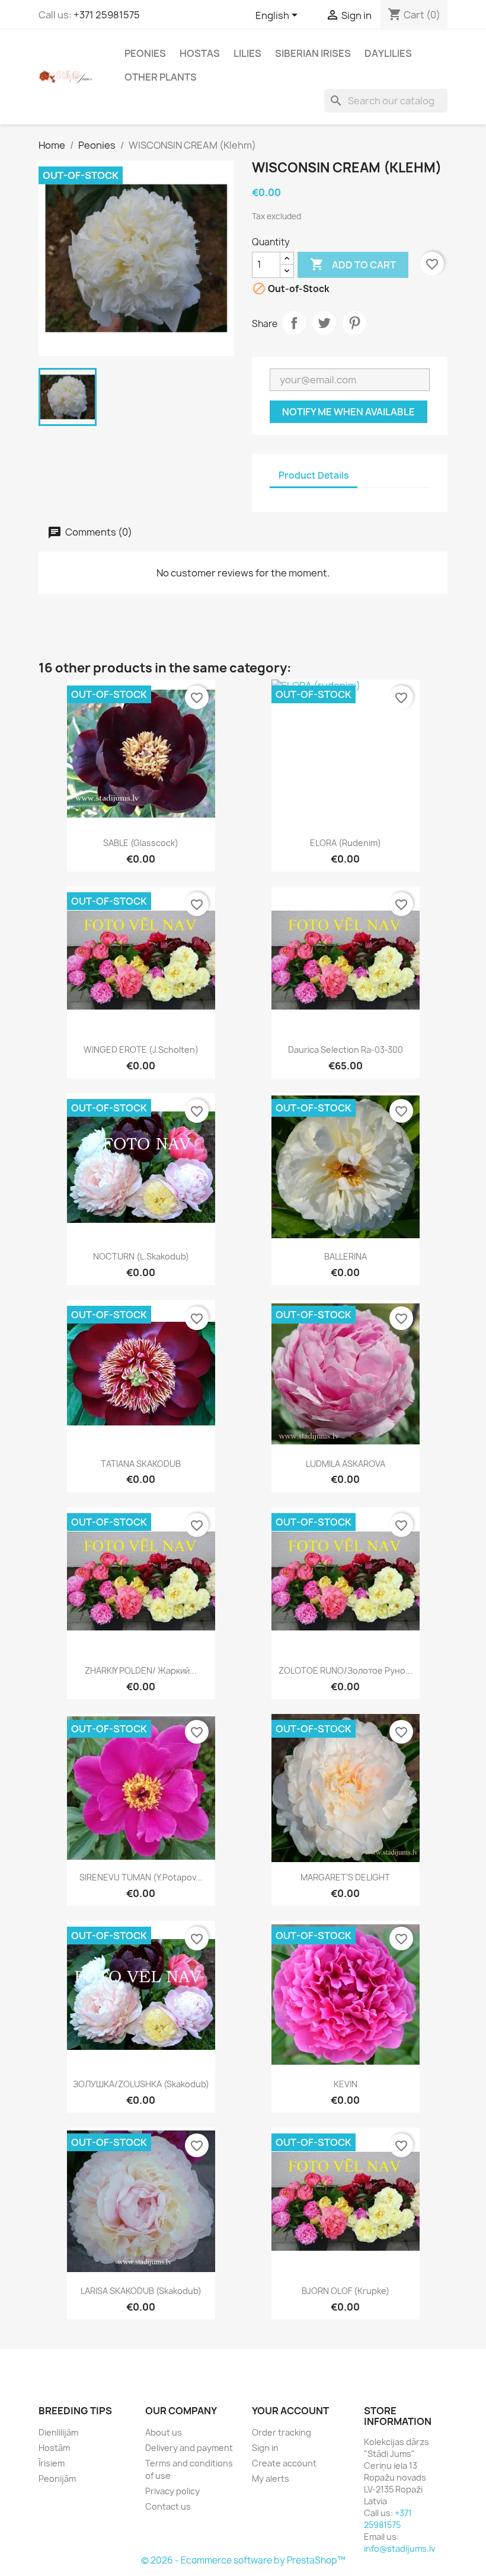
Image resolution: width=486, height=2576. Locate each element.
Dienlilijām (58, 2432)
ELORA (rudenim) (346, 843)
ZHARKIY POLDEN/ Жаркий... (141, 1670)
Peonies (145, 53)
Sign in (265, 2448)
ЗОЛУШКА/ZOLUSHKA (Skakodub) (141, 2084)
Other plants (161, 77)
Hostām (54, 2448)
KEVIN (346, 2084)
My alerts (271, 2479)
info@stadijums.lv (399, 2548)
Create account (284, 2463)
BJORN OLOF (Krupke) (346, 2291)
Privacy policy (172, 2491)
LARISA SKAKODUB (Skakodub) (141, 2291)
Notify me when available (348, 412)
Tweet (324, 323)
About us (164, 2432)
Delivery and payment (189, 2448)
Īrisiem (52, 2463)
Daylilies (388, 53)
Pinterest (354, 323)
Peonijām (57, 2479)
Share (294, 323)
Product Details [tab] (314, 475)
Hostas (200, 53)
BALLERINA (346, 1256)
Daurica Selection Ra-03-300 (346, 1050)
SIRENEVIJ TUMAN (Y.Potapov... (141, 1877)
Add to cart (353, 264)
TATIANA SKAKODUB (141, 1464)
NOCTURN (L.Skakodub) (141, 1256)
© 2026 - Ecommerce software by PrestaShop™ (243, 2560)
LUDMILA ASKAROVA (346, 1464)
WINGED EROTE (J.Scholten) (141, 1050)
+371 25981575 (107, 15)
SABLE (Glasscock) (141, 843)
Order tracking (282, 2432)
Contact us (168, 2506)
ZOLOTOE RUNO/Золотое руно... (346, 1670)
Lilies (247, 53)
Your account (290, 2411)
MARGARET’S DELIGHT (345, 1877)
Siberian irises (313, 53)
